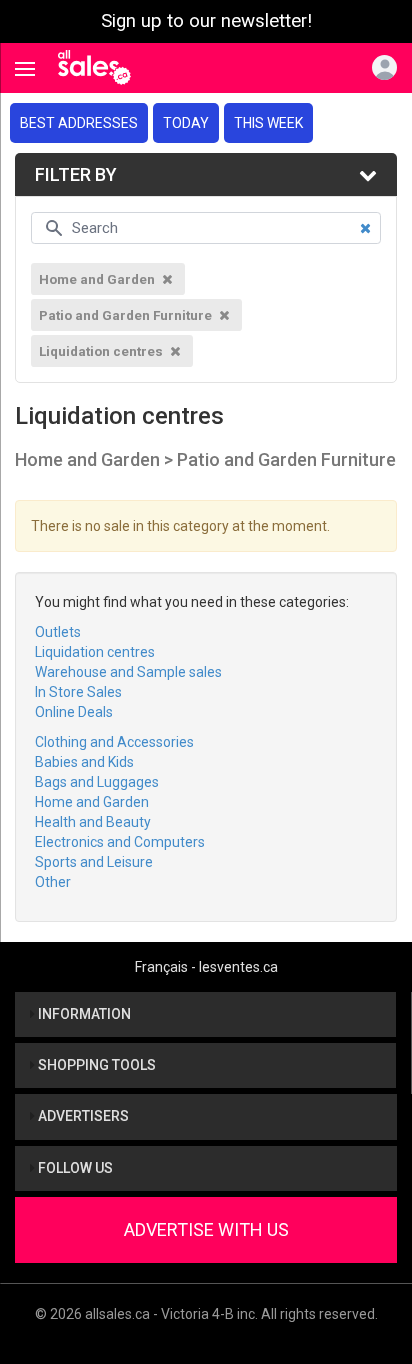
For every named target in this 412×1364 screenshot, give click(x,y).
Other (53, 882)
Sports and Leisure (94, 862)
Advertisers (82, 1116)
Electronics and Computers (120, 842)
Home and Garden (92, 802)
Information (83, 1014)
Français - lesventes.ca (206, 967)
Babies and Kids (84, 762)
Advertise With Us (206, 1229)
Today (186, 123)
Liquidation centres (95, 652)
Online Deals (74, 712)
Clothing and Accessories (114, 742)
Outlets (58, 632)
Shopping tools (95, 1065)
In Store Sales (78, 692)
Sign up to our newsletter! (206, 21)
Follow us (74, 1168)
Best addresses (79, 123)
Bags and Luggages (97, 782)
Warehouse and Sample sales (128, 672)
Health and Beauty (93, 822)
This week (268, 123)
